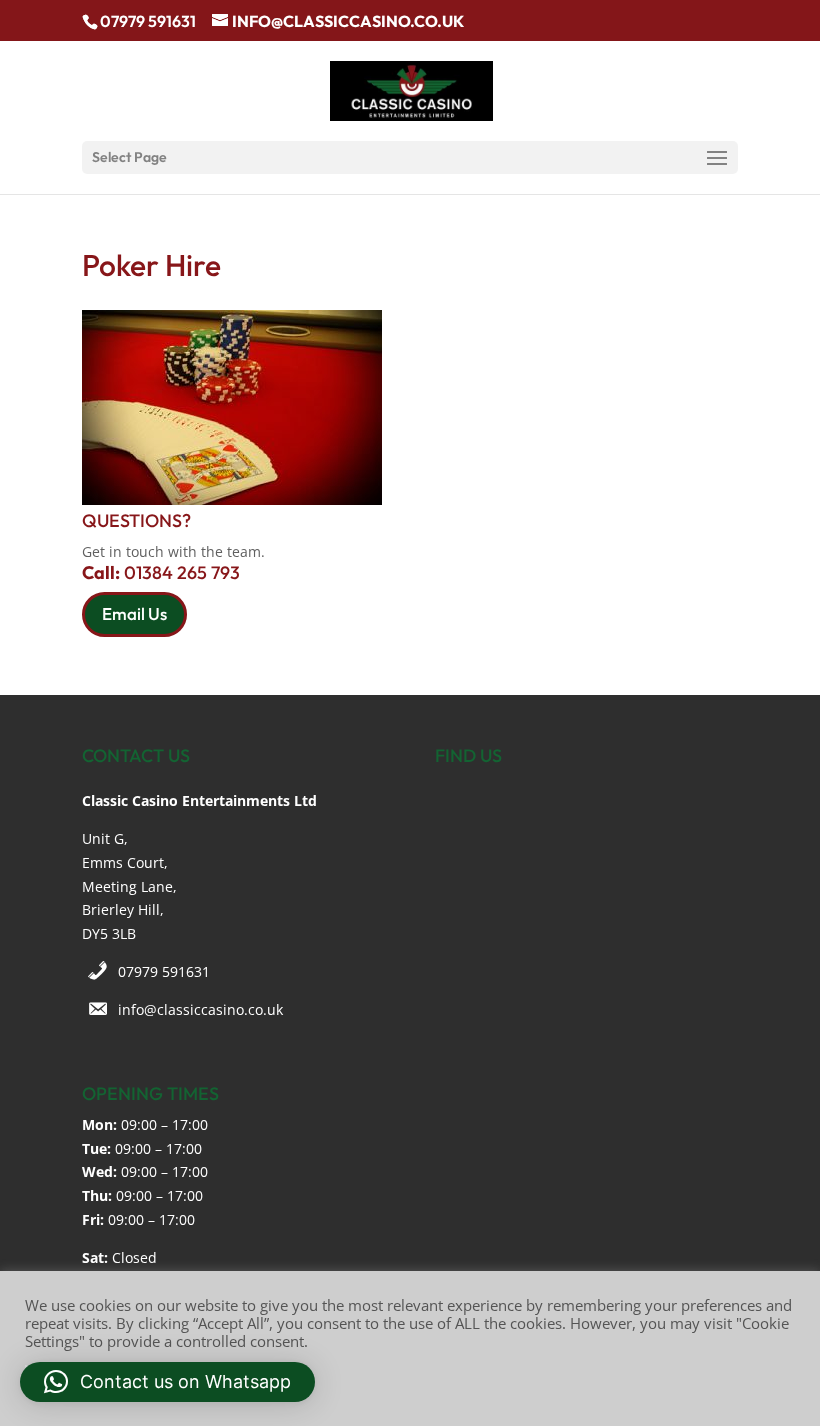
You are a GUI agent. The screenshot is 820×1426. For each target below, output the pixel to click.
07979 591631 (164, 971)
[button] (167, 1382)
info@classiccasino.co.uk (200, 1009)
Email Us (134, 613)
